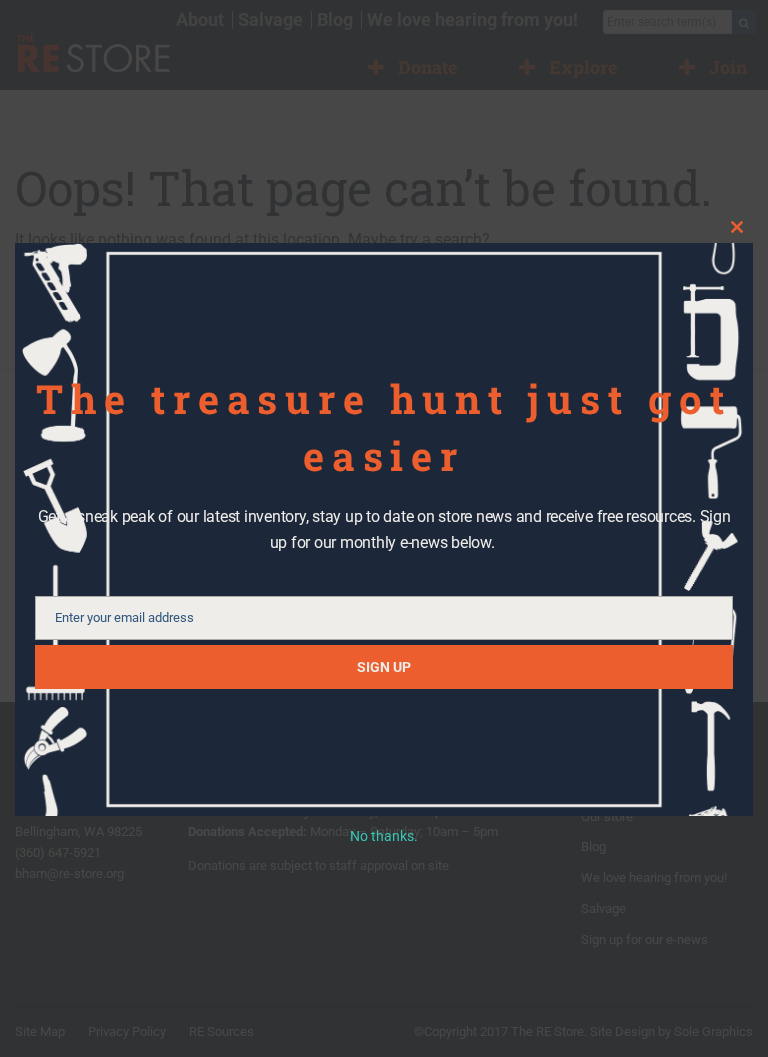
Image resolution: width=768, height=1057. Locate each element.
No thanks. (384, 836)
